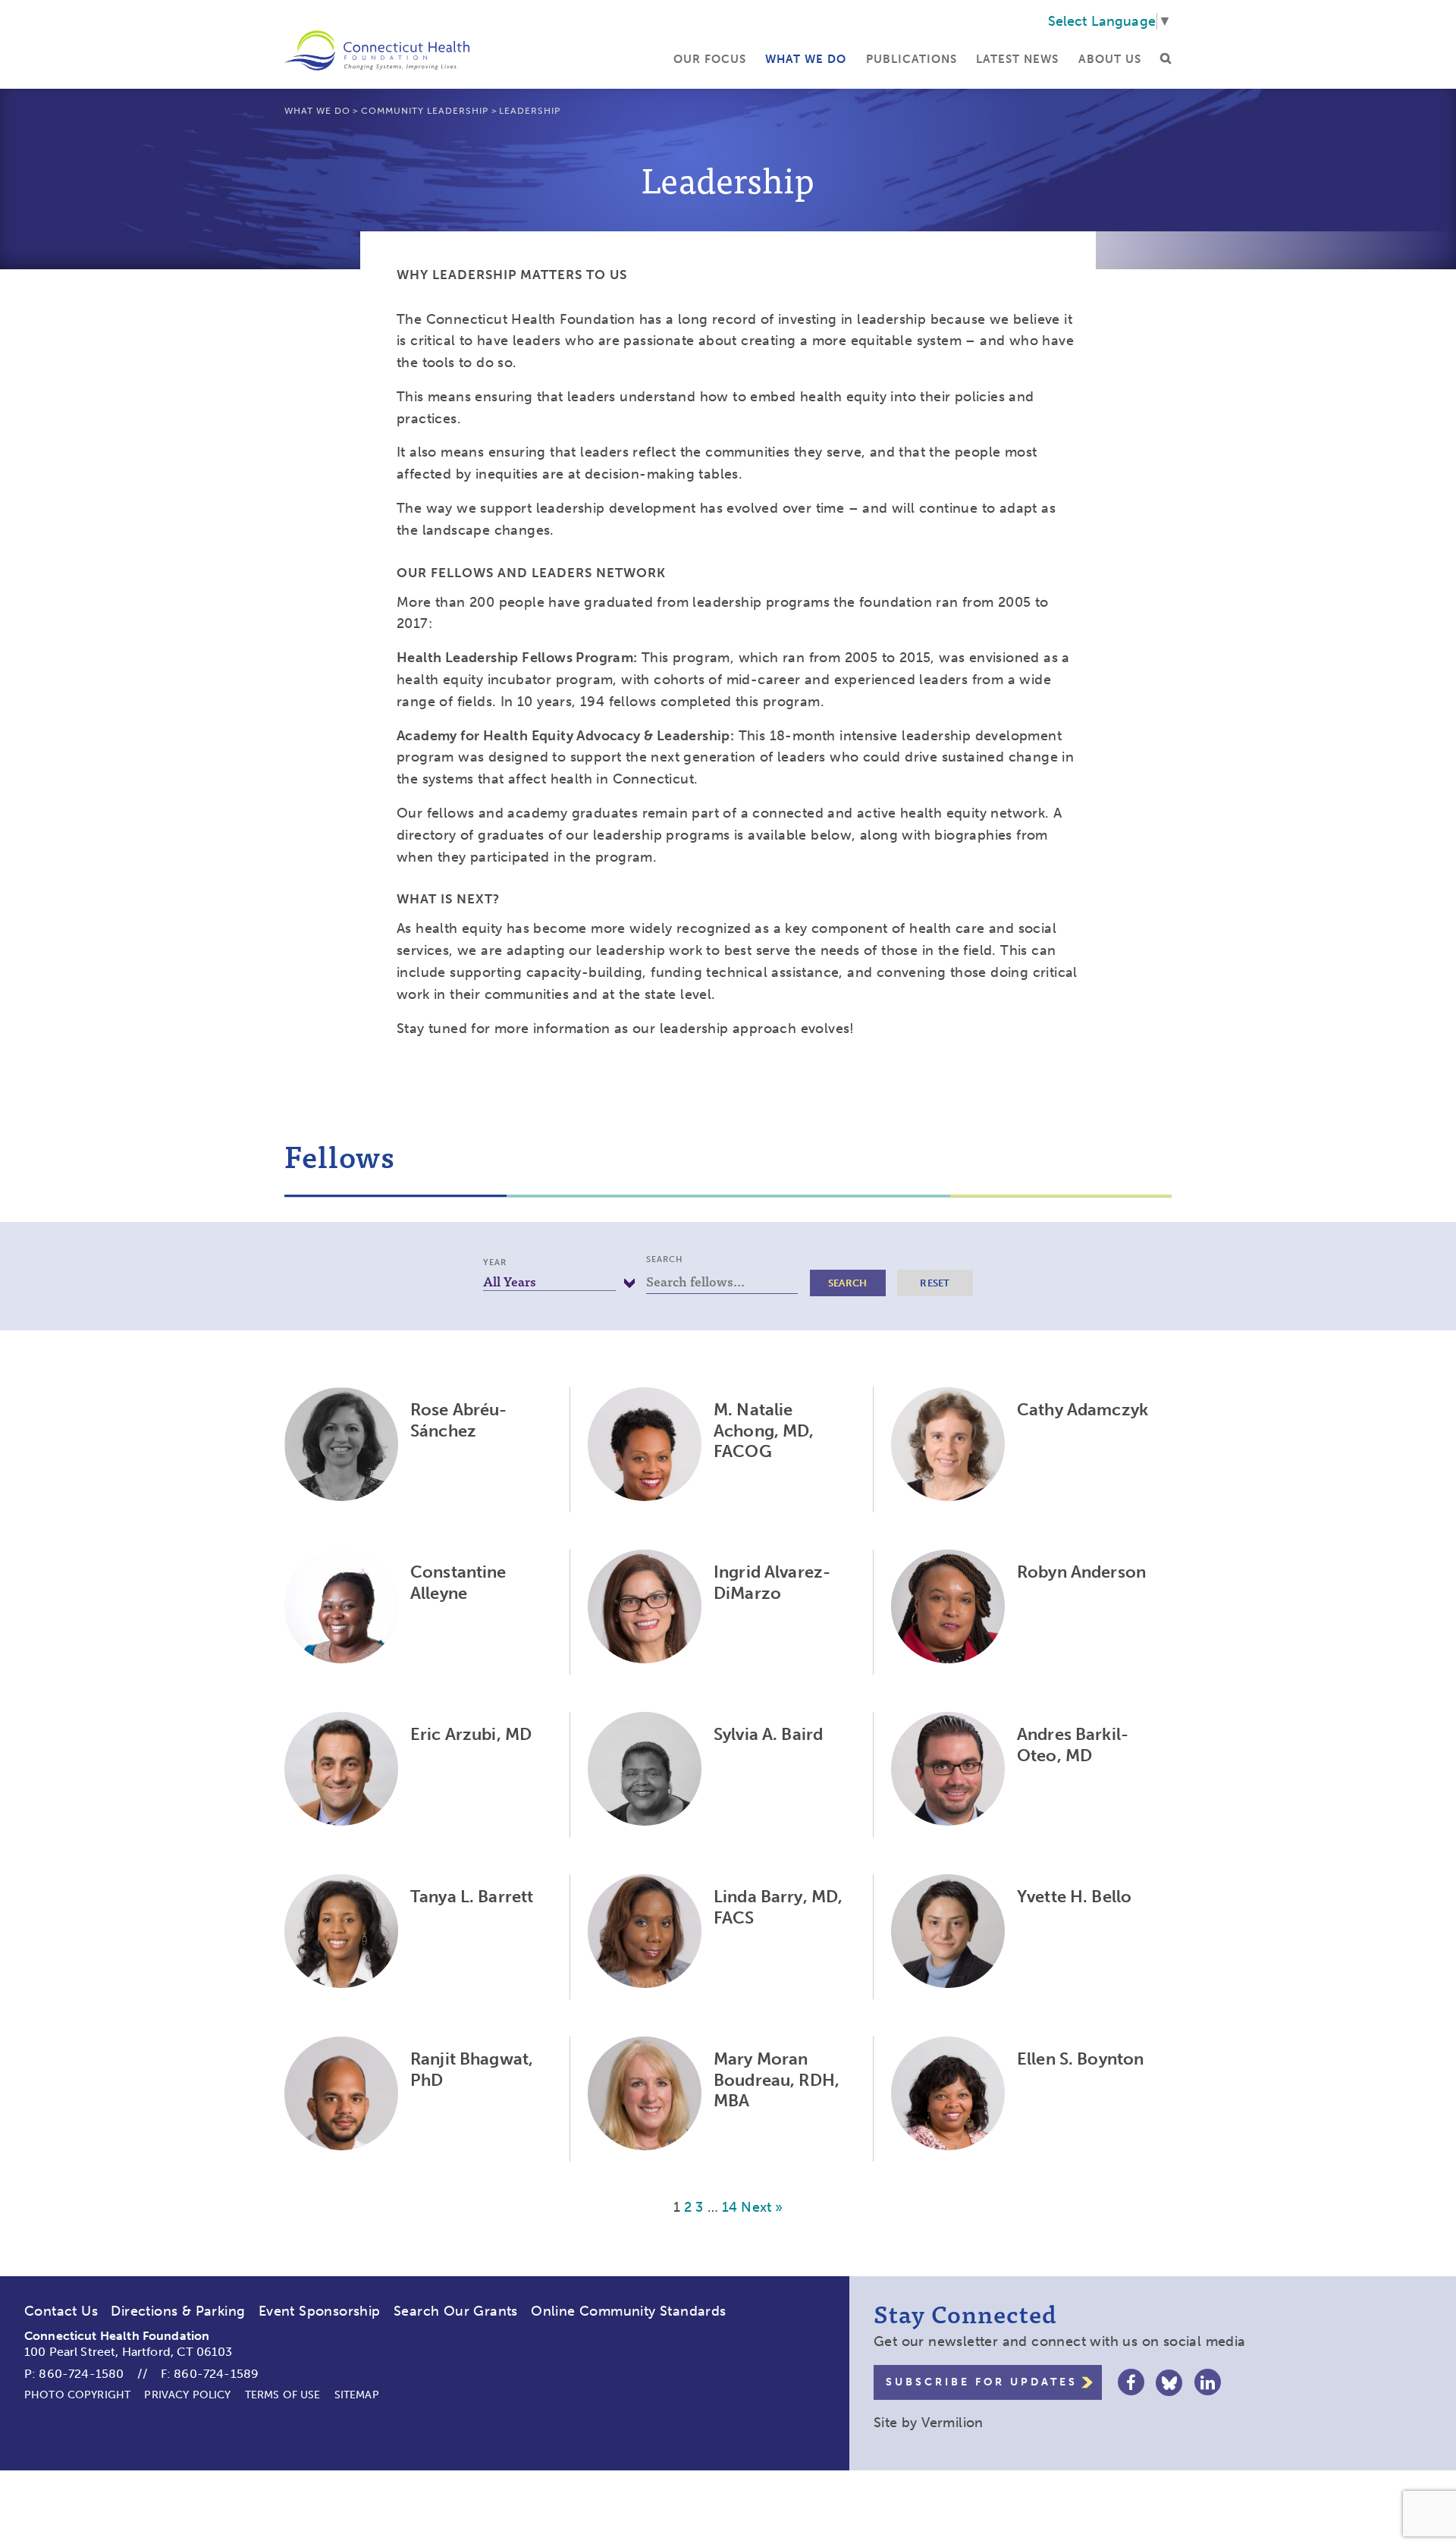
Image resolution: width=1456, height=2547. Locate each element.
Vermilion (952, 2423)
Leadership (530, 111)
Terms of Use (283, 2395)
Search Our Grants (456, 2311)
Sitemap (357, 2395)
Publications (912, 59)
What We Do (806, 59)
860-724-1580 (81, 2374)
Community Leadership (425, 111)
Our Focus (710, 59)
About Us (1110, 59)
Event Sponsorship (320, 2311)
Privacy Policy (187, 2395)
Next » (762, 2207)
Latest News (1017, 59)
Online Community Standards (628, 2311)
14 (730, 2207)
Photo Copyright (77, 2395)
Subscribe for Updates (982, 2382)
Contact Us (61, 2311)
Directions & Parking (178, 2311)
